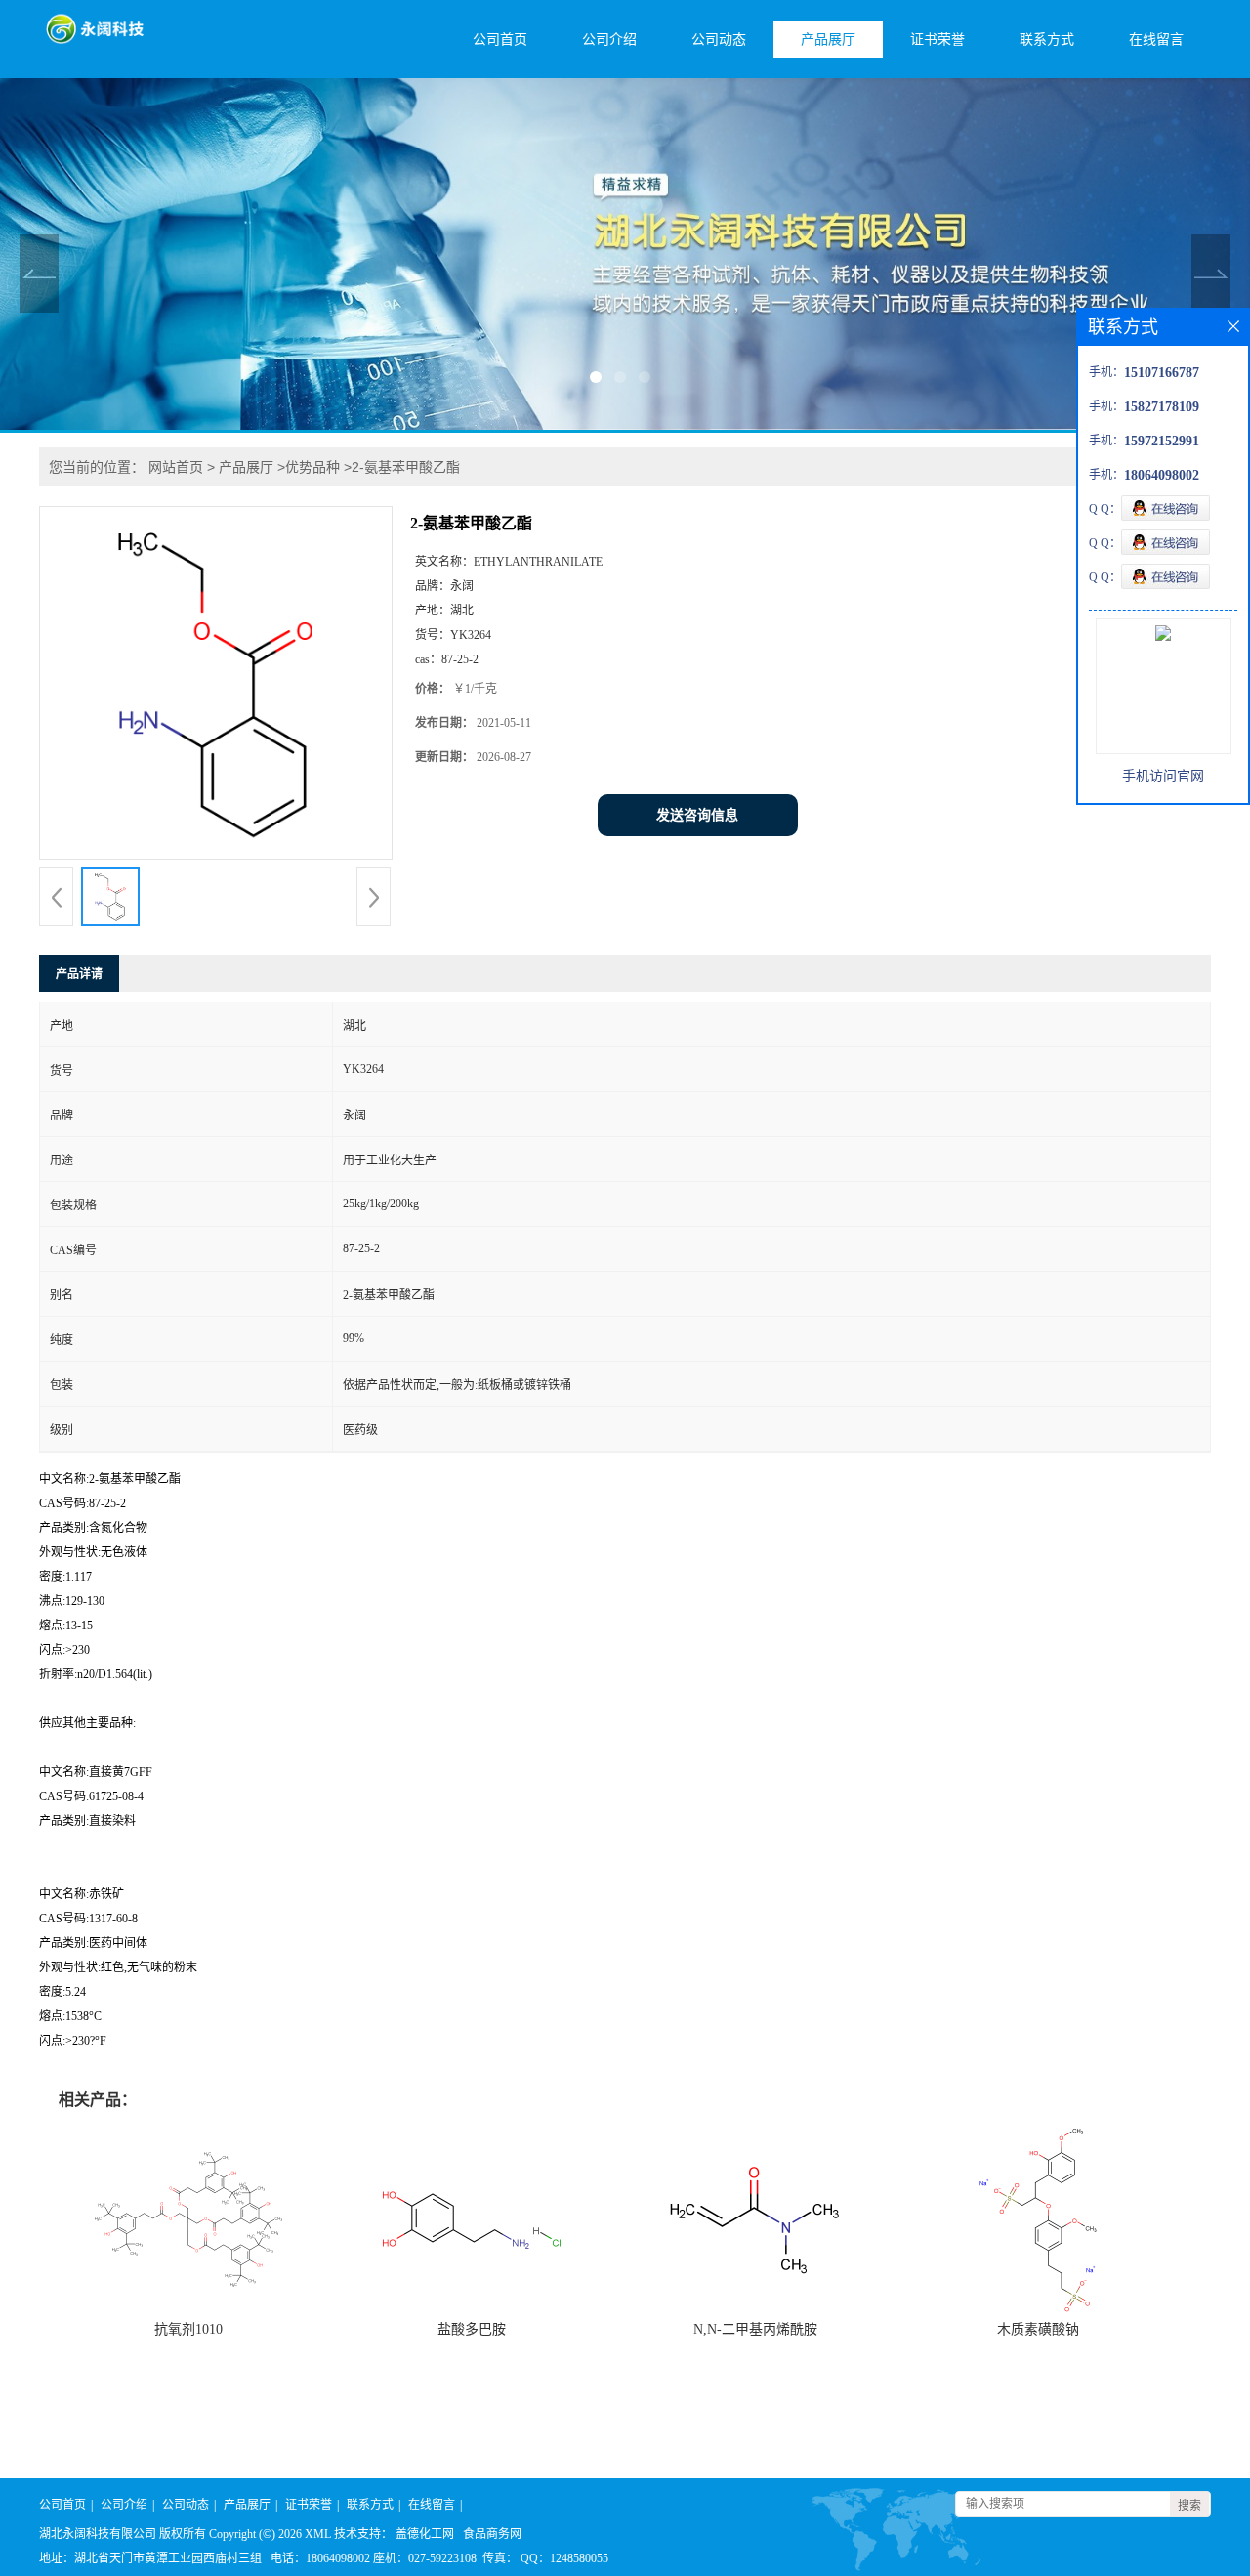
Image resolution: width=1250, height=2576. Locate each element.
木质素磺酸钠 (1038, 2329)
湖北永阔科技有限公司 (98, 2534)
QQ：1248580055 (564, 2558)
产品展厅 (828, 40)
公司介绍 (609, 40)
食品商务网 (492, 2534)
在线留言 (1156, 40)
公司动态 (719, 40)
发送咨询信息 (697, 815)
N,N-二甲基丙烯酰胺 (755, 2329)
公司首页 (500, 40)
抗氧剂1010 (188, 2329)
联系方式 (1047, 40)
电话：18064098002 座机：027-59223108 (374, 2558)
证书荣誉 (937, 40)
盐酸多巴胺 (472, 2329)
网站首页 (176, 467)
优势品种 (312, 467)
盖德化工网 (425, 2534)
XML (318, 2534)
